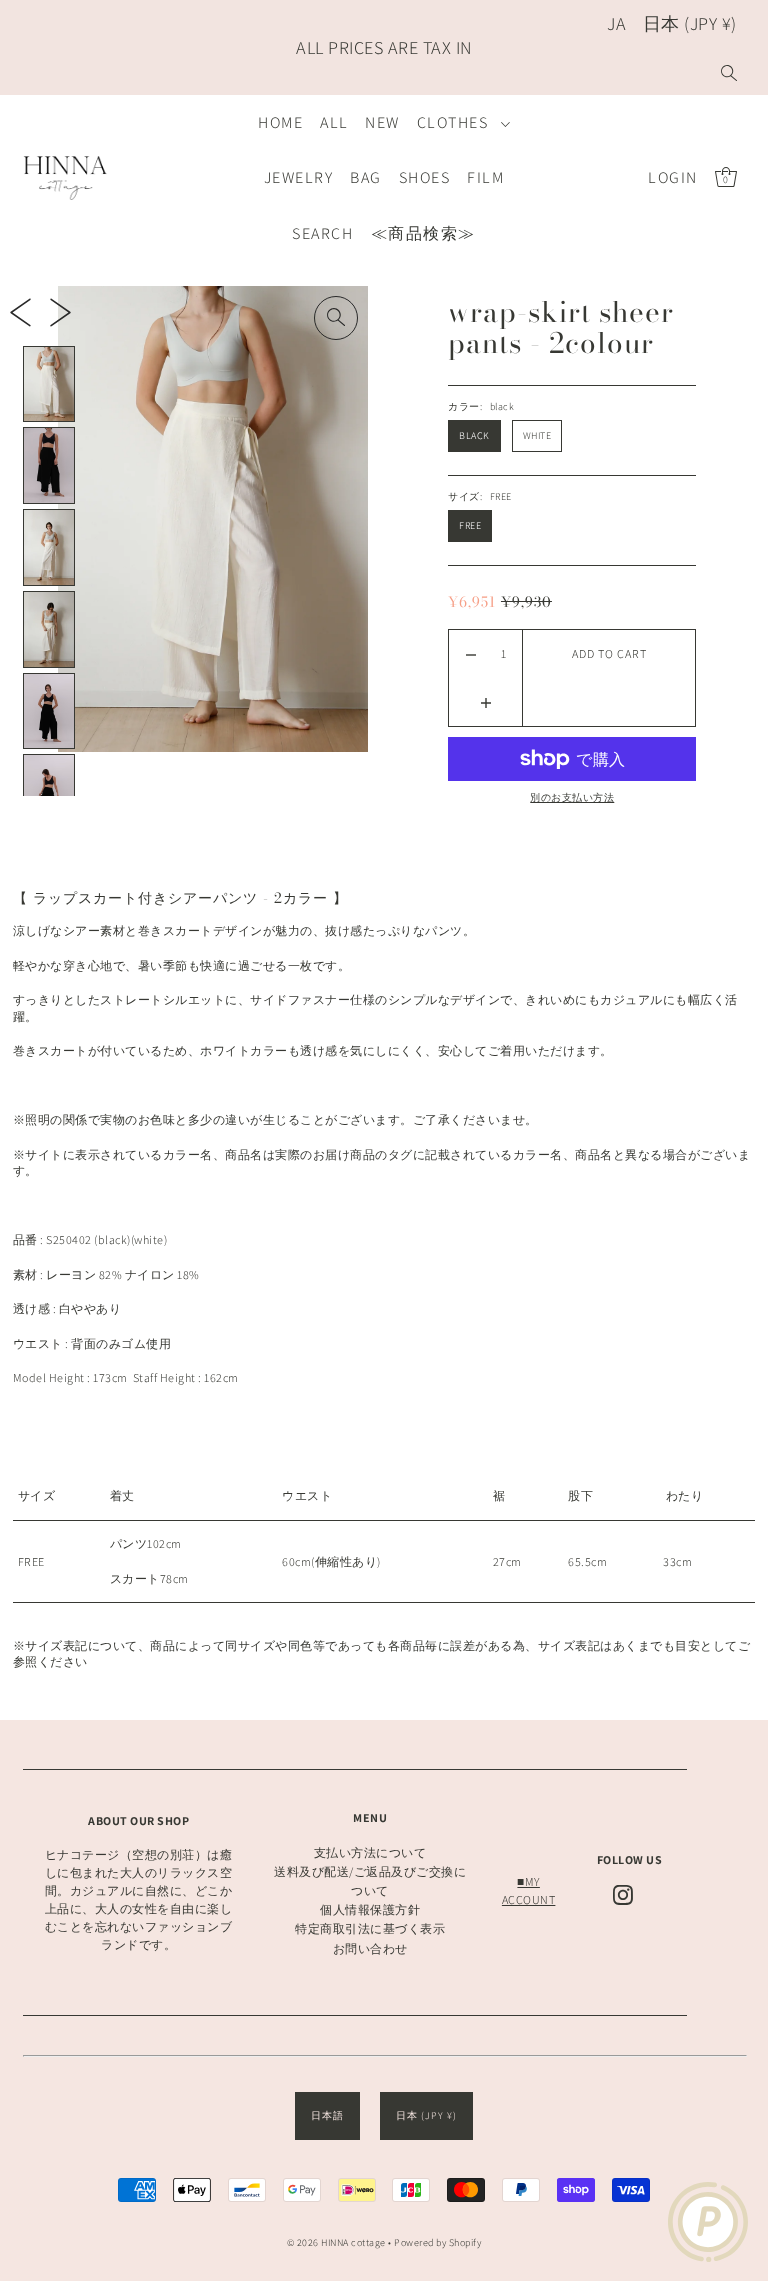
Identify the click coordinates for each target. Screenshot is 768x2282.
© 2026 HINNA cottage (336, 2242)
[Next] (60, 312)
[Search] (729, 72)
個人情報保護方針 (370, 1909)
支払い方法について (370, 1852)
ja (616, 23)
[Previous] (20, 312)
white (537, 435)
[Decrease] (470, 654)
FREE (470, 525)
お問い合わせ (370, 1948)
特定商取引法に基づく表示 (370, 1928)
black (474, 435)
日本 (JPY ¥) (690, 23)
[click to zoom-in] (336, 318)
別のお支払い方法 (572, 797)
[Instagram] (623, 1895)
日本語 (327, 2115)
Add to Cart (609, 653)
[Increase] (485, 702)
